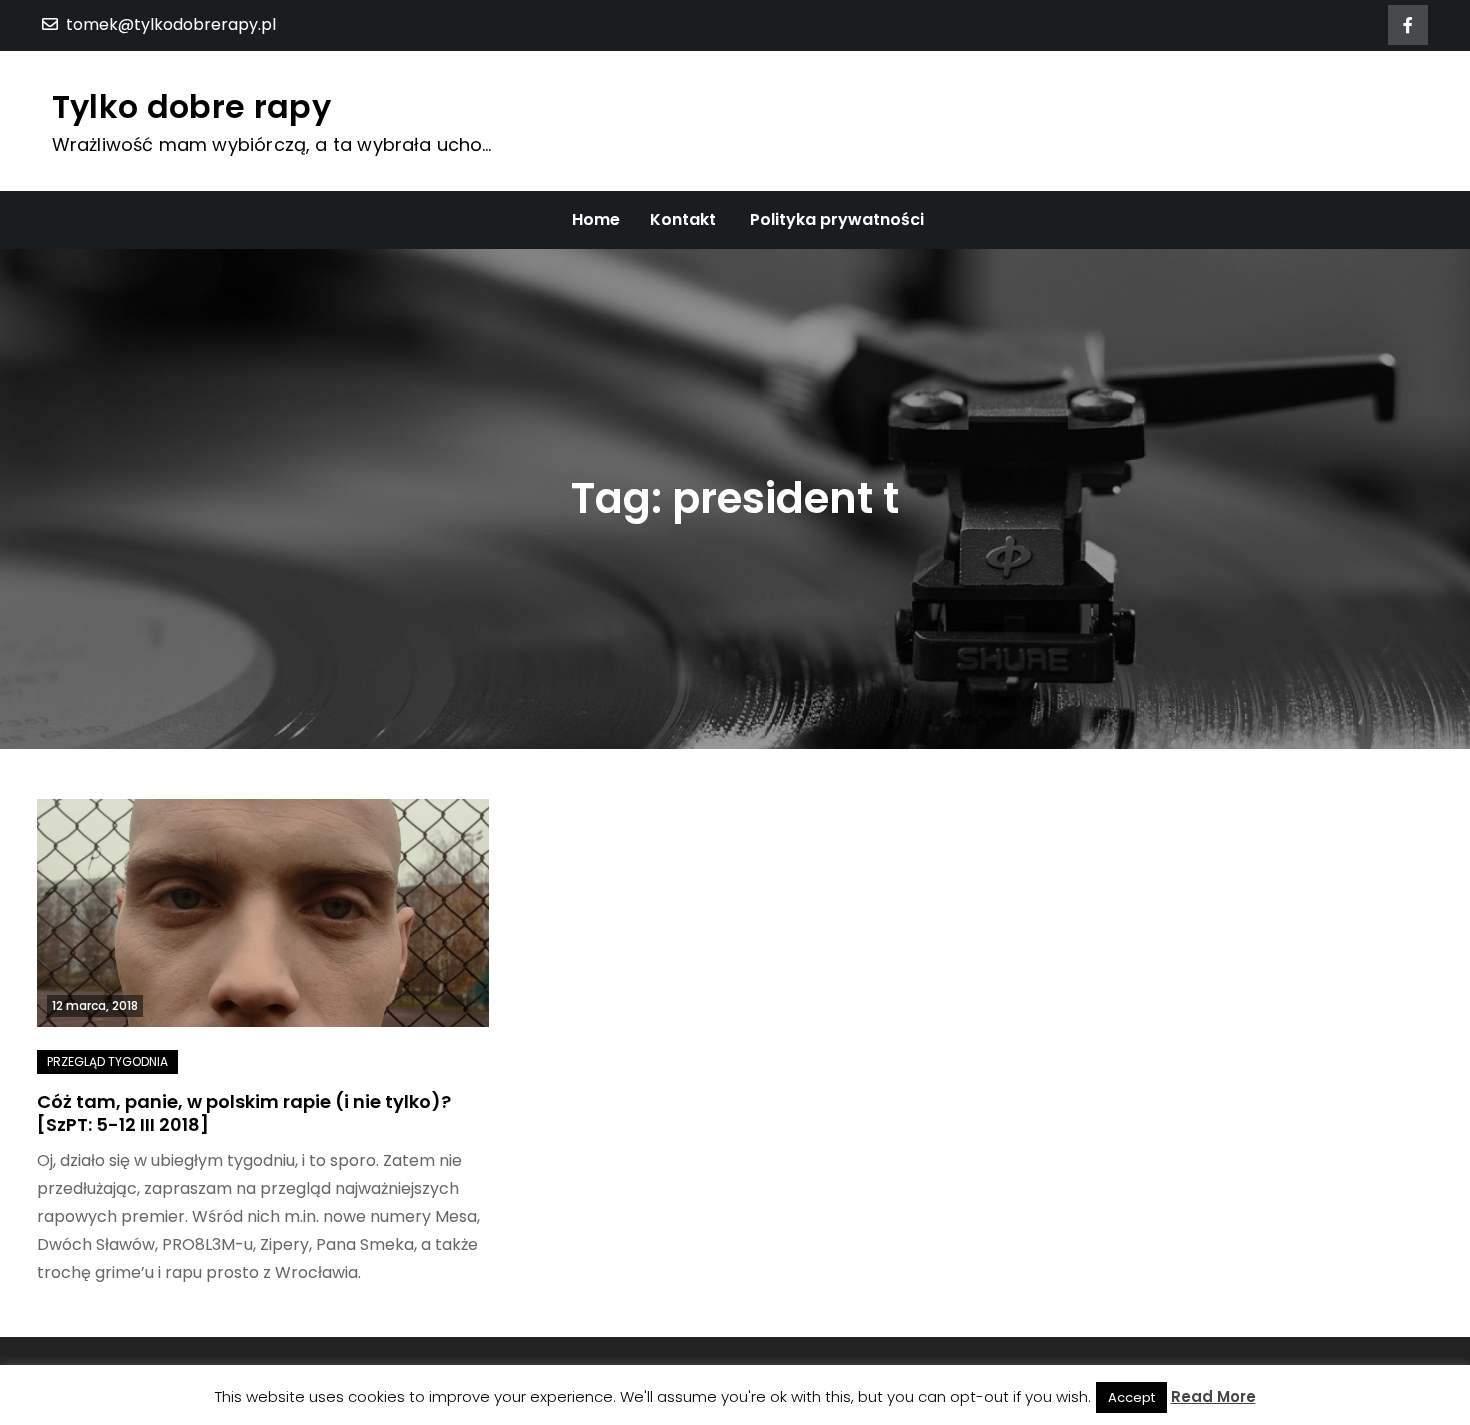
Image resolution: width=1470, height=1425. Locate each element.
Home (596, 219)
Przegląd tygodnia (107, 1061)
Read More (1213, 1396)
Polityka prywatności (837, 219)
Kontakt (683, 219)
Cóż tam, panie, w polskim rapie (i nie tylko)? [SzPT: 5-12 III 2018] (244, 1113)
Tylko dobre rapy (191, 106)
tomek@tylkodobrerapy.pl (171, 24)
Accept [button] (1131, 1397)
